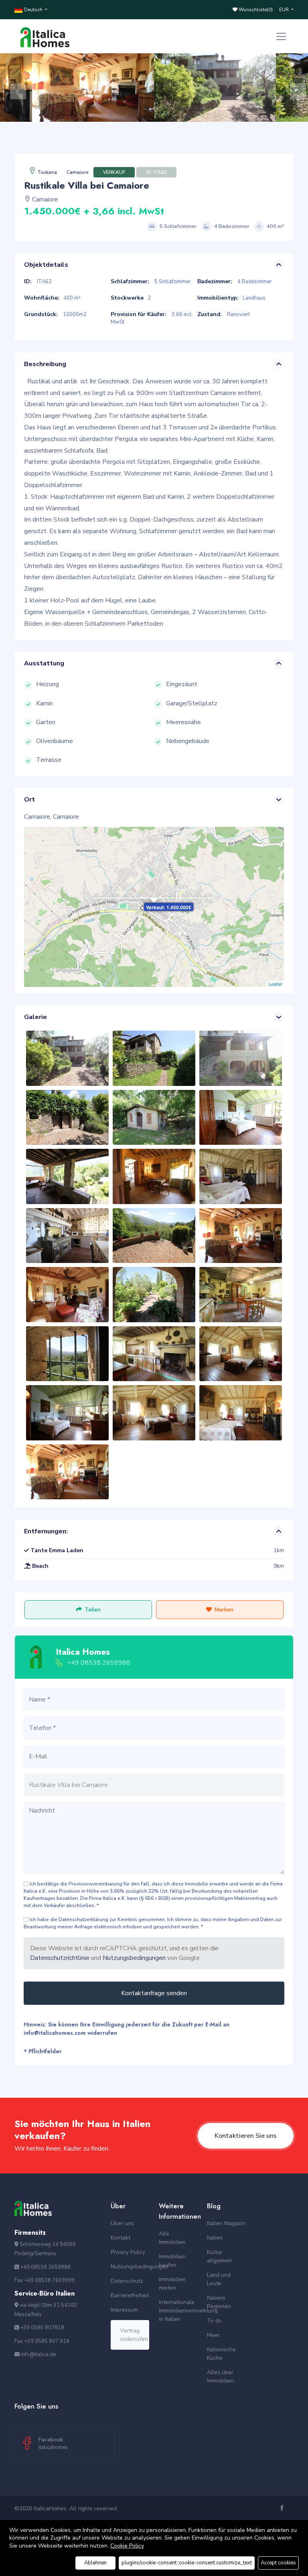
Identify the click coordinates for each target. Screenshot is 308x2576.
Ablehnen (95, 2563)
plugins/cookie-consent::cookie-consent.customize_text (187, 2563)
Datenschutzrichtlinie (60, 1958)
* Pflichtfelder (43, 2051)
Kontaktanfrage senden (154, 1993)
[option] (215, 88)
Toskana (47, 172)
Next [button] (294, 87)
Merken (224, 1610)
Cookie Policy (127, 2546)
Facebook (53, 2443)
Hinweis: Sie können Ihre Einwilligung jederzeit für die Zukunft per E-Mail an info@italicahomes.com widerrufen (127, 2029)
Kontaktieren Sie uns (246, 2136)
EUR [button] (285, 10)
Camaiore (78, 172)
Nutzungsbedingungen (134, 1958)
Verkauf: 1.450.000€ (169, 907)
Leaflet (275, 984)
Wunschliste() (255, 10)
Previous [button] (14, 87)
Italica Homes (83, 1652)
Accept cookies (278, 2563)
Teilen (93, 1610)
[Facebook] (283, 2509)
